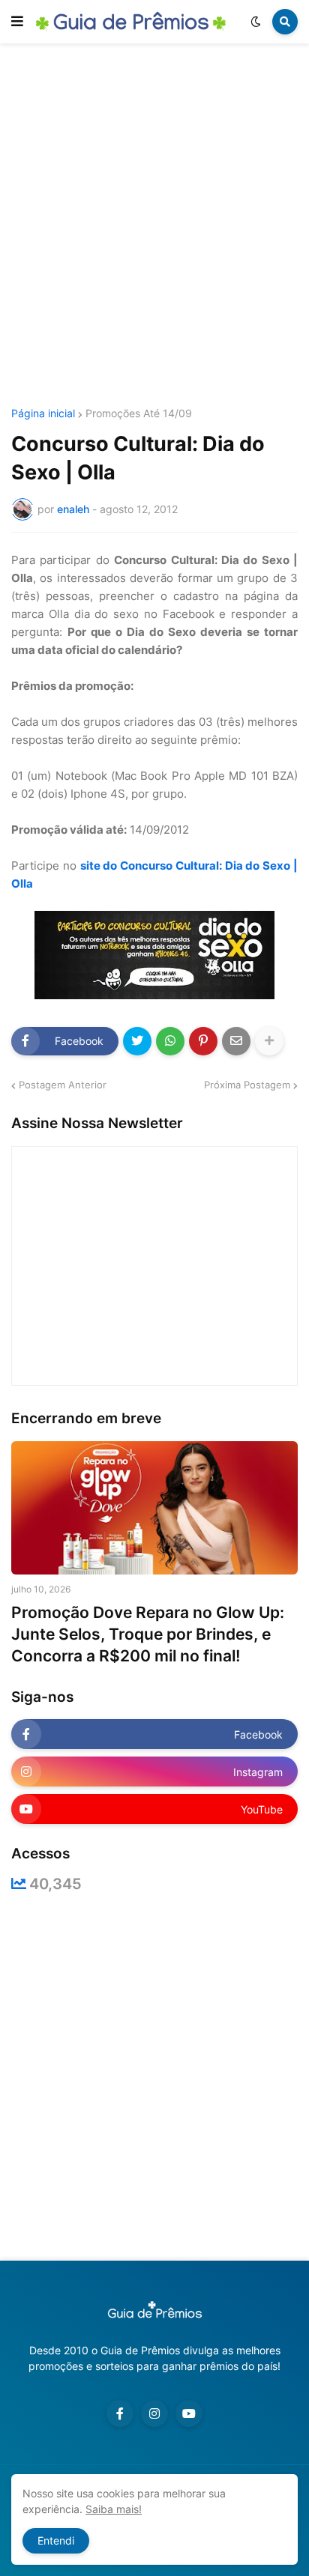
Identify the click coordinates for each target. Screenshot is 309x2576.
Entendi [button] (56, 2540)
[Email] (236, 1041)
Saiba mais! (114, 2509)
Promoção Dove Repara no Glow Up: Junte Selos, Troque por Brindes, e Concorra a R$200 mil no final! (148, 1634)
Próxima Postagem (247, 1085)
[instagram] (154, 2413)
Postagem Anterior (63, 1085)
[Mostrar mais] (269, 1041)
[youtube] (189, 2413)
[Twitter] (137, 1041)
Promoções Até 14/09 (139, 413)
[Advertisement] (154, 228)
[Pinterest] (203, 1041)
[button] (17, 22)
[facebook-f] (120, 2413)
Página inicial (43, 413)
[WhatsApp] (170, 1041)
